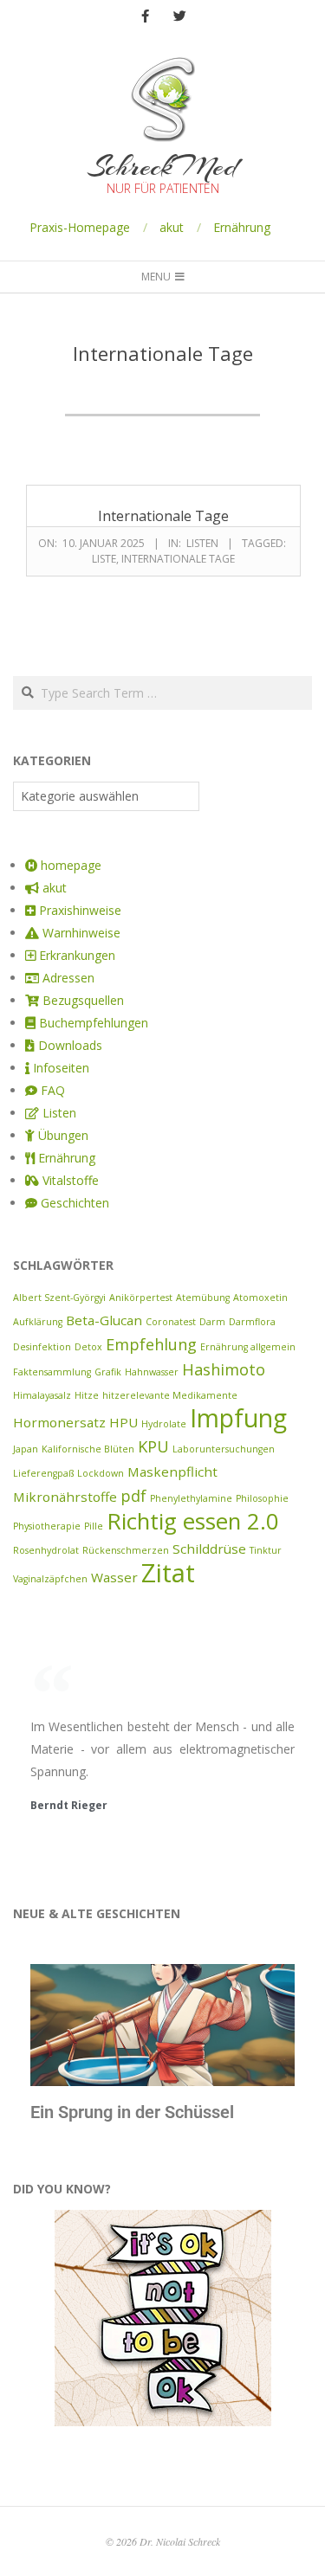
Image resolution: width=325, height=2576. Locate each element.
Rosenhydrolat (46, 1550)
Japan (26, 1449)
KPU (153, 1446)
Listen (202, 543)
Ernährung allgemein (248, 1347)
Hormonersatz (59, 1422)
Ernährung (242, 227)
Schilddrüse (209, 1549)
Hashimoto (224, 1369)
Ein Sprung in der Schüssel (132, 2112)
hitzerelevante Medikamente (170, 1395)
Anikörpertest (141, 1298)
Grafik (108, 1372)
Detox (88, 1347)
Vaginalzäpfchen (50, 1579)
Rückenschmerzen (126, 1550)
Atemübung (203, 1298)
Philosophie (262, 1498)
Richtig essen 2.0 (193, 1521)
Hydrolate (164, 1424)
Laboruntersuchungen (224, 1449)
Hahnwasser (152, 1372)
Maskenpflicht (172, 1472)
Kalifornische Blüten (88, 1449)
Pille (94, 1526)
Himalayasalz (42, 1395)
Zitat (168, 1573)
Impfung (238, 1418)
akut (172, 227)
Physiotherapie (47, 1526)
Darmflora (252, 1322)
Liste (104, 559)
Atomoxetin (260, 1298)
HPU (123, 1422)
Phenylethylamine (191, 1498)
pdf (133, 1496)
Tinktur (266, 1550)
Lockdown (101, 1473)
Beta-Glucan (104, 1320)
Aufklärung (38, 1322)
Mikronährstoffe (65, 1497)
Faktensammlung (52, 1372)
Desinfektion (42, 1347)
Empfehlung (151, 1344)
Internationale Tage (163, 516)
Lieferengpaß (43, 1473)
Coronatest (171, 1322)
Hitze (87, 1395)
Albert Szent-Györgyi (59, 1298)
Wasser (114, 1577)
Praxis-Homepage (80, 227)
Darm (212, 1322)
